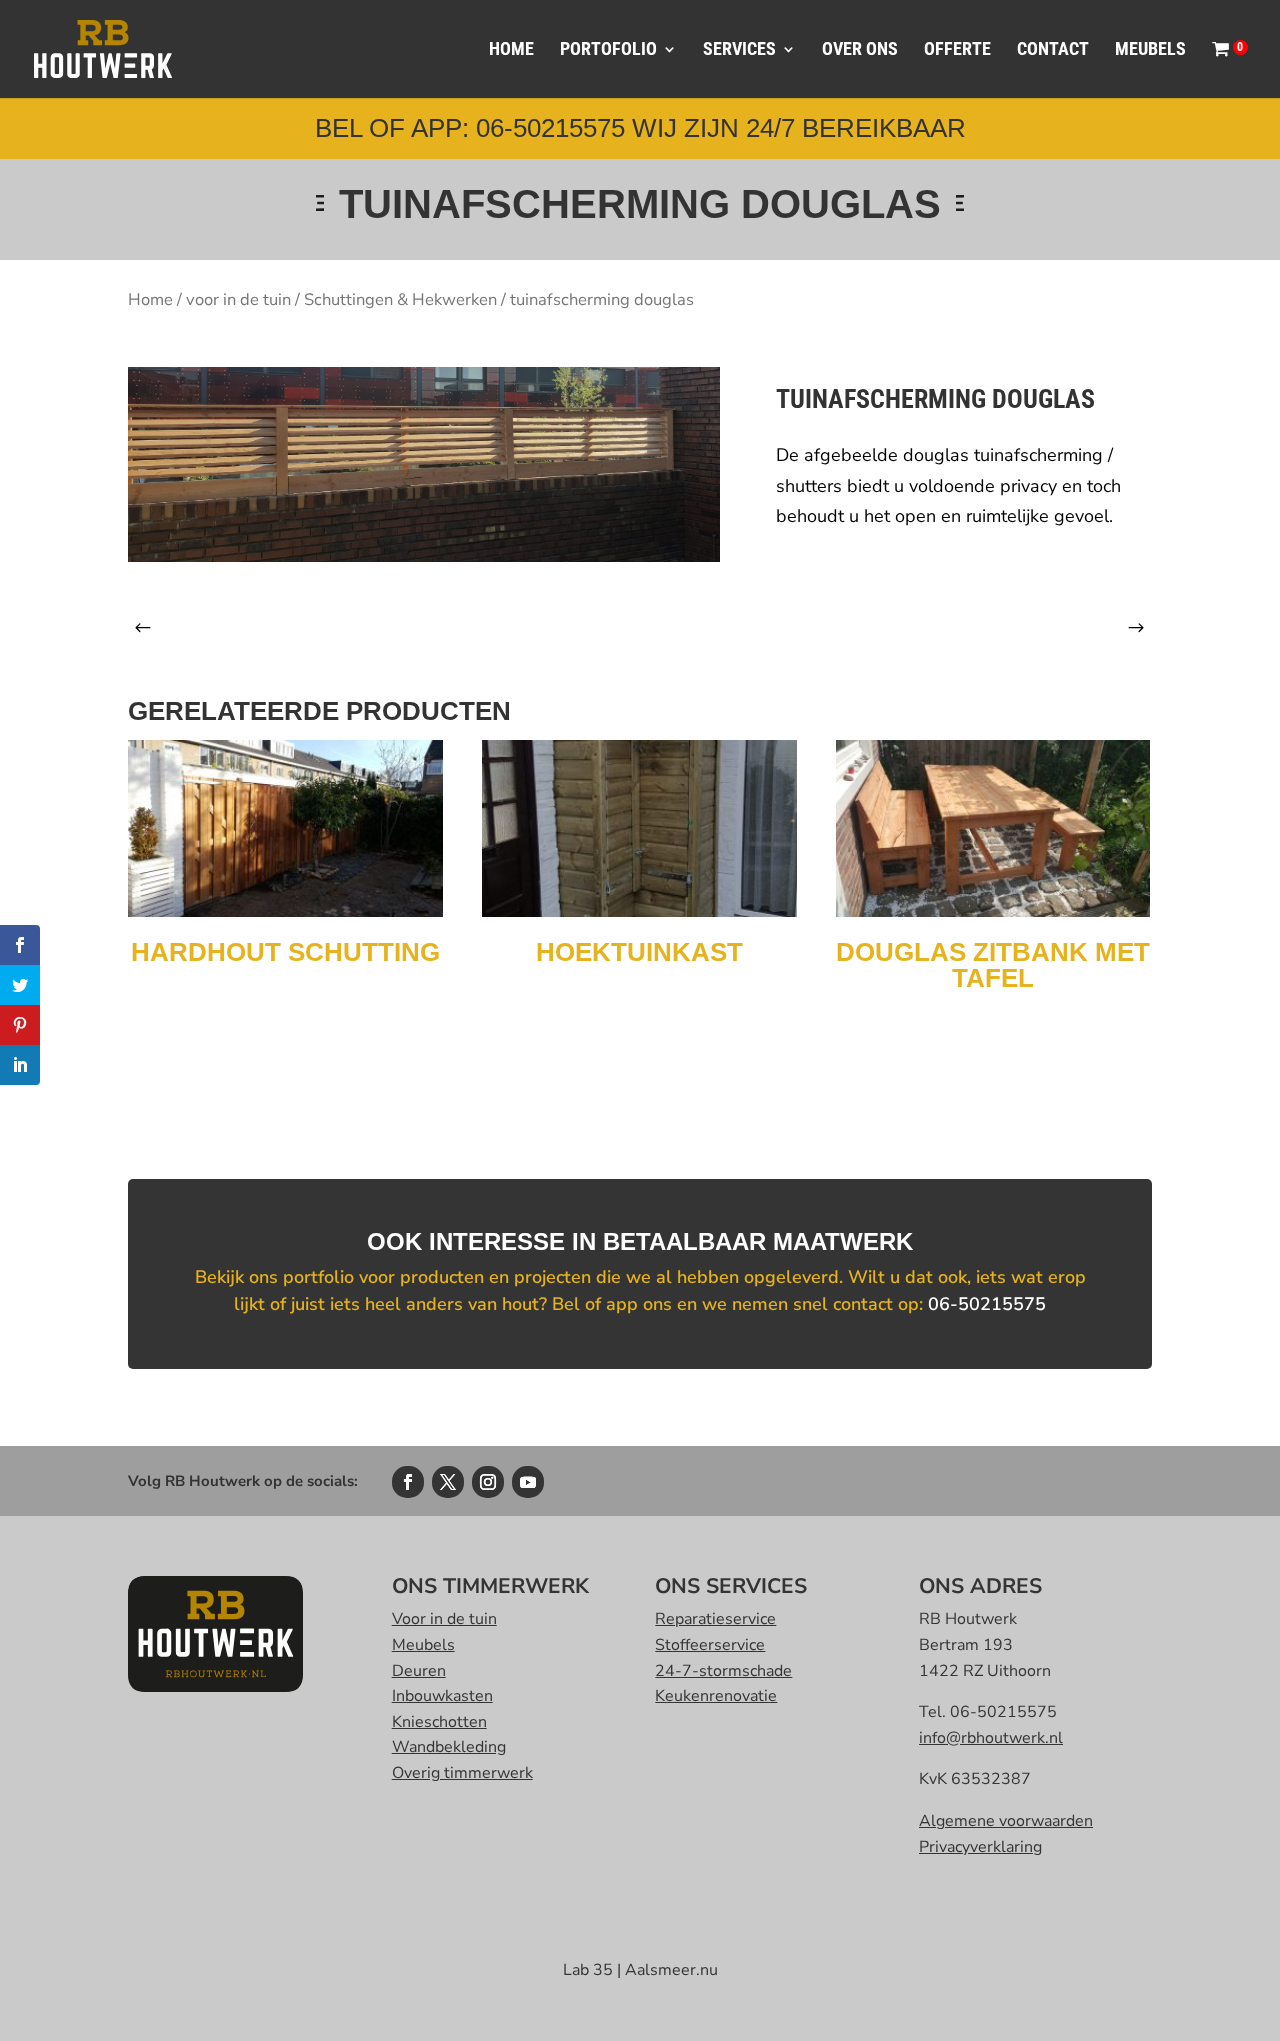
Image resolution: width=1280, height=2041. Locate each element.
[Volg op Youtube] (528, 1482)
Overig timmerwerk (462, 1773)
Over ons (860, 50)
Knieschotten (439, 1722)
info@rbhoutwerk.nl (991, 1738)
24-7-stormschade (723, 1671)
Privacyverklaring (980, 1847)
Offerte (957, 50)
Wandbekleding (449, 1747)
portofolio (608, 50)
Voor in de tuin (444, 1619)
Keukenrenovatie (716, 1696)
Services (739, 50)
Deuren (419, 1671)
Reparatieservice (715, 1619)
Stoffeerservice (710, 1645)
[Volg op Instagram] (488, 1482)
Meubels (1150, 50)
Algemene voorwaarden (1006, 1821)
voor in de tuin (238, 299)
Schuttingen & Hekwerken (400, 299)
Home (511, 50)
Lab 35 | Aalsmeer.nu (640, 1970)
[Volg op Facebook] (408, 1482)
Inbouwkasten (442, 1696)
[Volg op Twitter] (448, 1482)
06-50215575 (987, 1304)
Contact (1053, 50)
